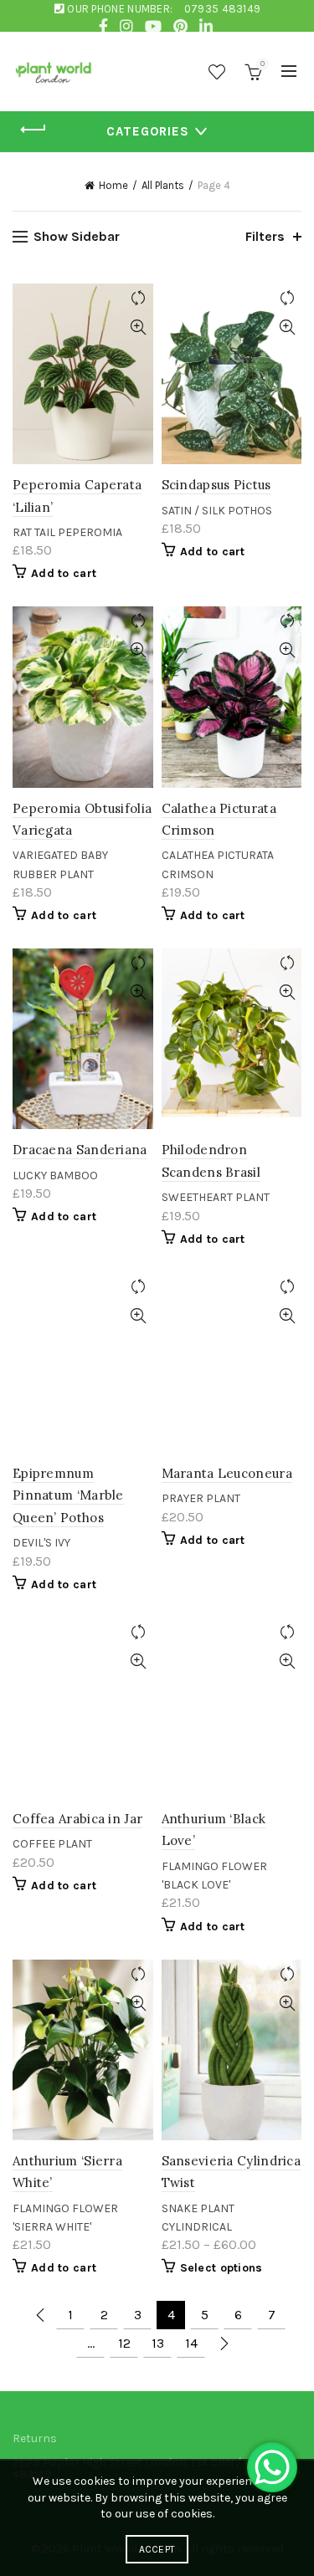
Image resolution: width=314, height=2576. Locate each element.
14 (191, 2343)
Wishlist (217, 72)
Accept (157, 2549)
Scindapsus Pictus (216, 485)
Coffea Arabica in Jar (77, 1819)
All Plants (163, 185)
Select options (221, 2268)
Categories (148, 131)
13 (158, 2343)
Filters (265, 236)
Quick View (139, 327)
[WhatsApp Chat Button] (272, 2467)
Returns (35, 2438)
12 (124, 2343)
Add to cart (64, 573)
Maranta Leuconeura (227, 1473)
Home (113, 185)
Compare (139, 298)
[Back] (33, 130)
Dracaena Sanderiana (80, 1150)
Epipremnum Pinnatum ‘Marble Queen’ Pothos (68, 1495)
